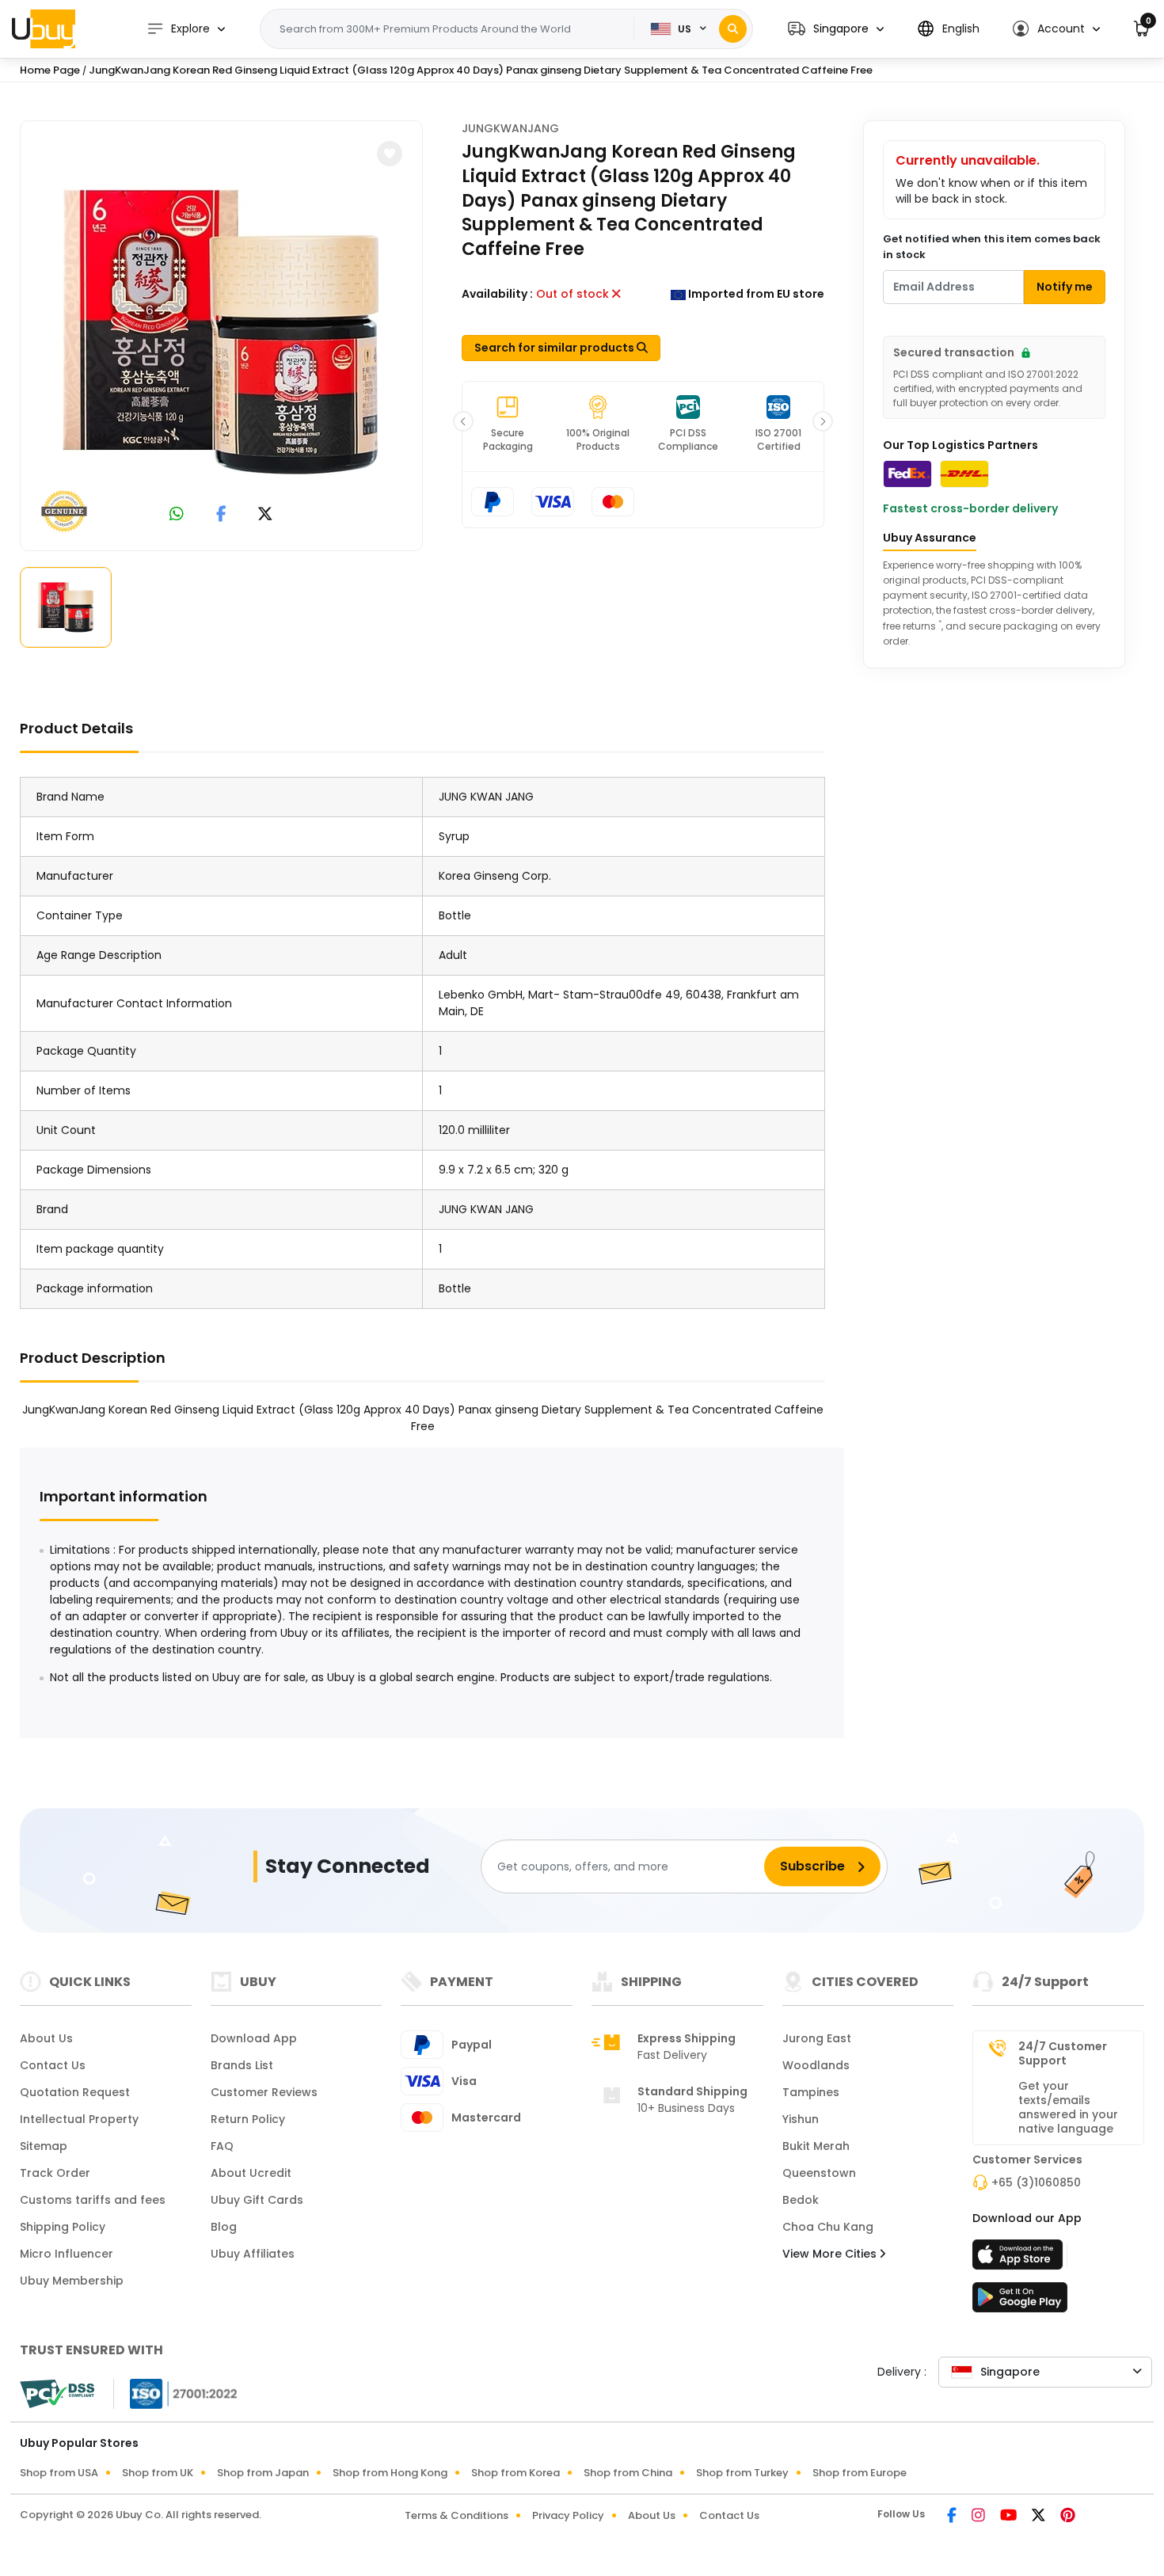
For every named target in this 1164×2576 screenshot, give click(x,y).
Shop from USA (59, 2473)
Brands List (242, 2065)
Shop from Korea (515, 2473)
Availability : (497, 294)
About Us (46, 2038)
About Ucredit (251, 2173)
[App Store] (1020, 2259)
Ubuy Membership (72, 2281)
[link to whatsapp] (177, 515)
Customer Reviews (264, 2092)
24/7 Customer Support (1063, 2053)
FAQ (222, 2146)
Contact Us (53, 2065)
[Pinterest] (1068, 2517)
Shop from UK (158, 2473)
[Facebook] (953, 2517)
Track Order (55, 2173)
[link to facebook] (221, 515)
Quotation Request (75, 2092)
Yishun (801, 2119)
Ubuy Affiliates (253, 2254)
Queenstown (819, 2173)
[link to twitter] (265, 515)
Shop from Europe (860, 2473)
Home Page (50, 70)
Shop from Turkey (742, 2473)
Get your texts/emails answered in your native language (1068, 2107)
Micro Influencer (67, 2254)
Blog (224, 2227)
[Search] (733, 29)
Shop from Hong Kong (390, 2473)
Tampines (811, 2092)
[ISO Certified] (176, 2393)
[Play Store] (1020, 2302)
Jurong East (817, 2038)
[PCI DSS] (57, 2394)
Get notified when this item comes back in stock (992, 247)
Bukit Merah (816, 2146)
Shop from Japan (263, 2473)
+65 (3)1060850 (1036, 2182)
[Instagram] (980, 2517)
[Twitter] (1040, 2517)
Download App (254, 2038)
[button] (836, 29)
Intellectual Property (79, 2119)
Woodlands (816, 2065)
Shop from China (628, 2473)
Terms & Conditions (456, 2515)
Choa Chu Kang (828, 2227)
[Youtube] (1010, 2517)
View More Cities (831, 2254)
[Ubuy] (44, 29)
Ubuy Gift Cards (257, 2200)
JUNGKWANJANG (510, 128)
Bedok (801, 2200)
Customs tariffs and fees (93, 2200)
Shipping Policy (63, 2227)
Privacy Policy (568, 2515)
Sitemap (44, 2146)
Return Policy (248, 2119)
